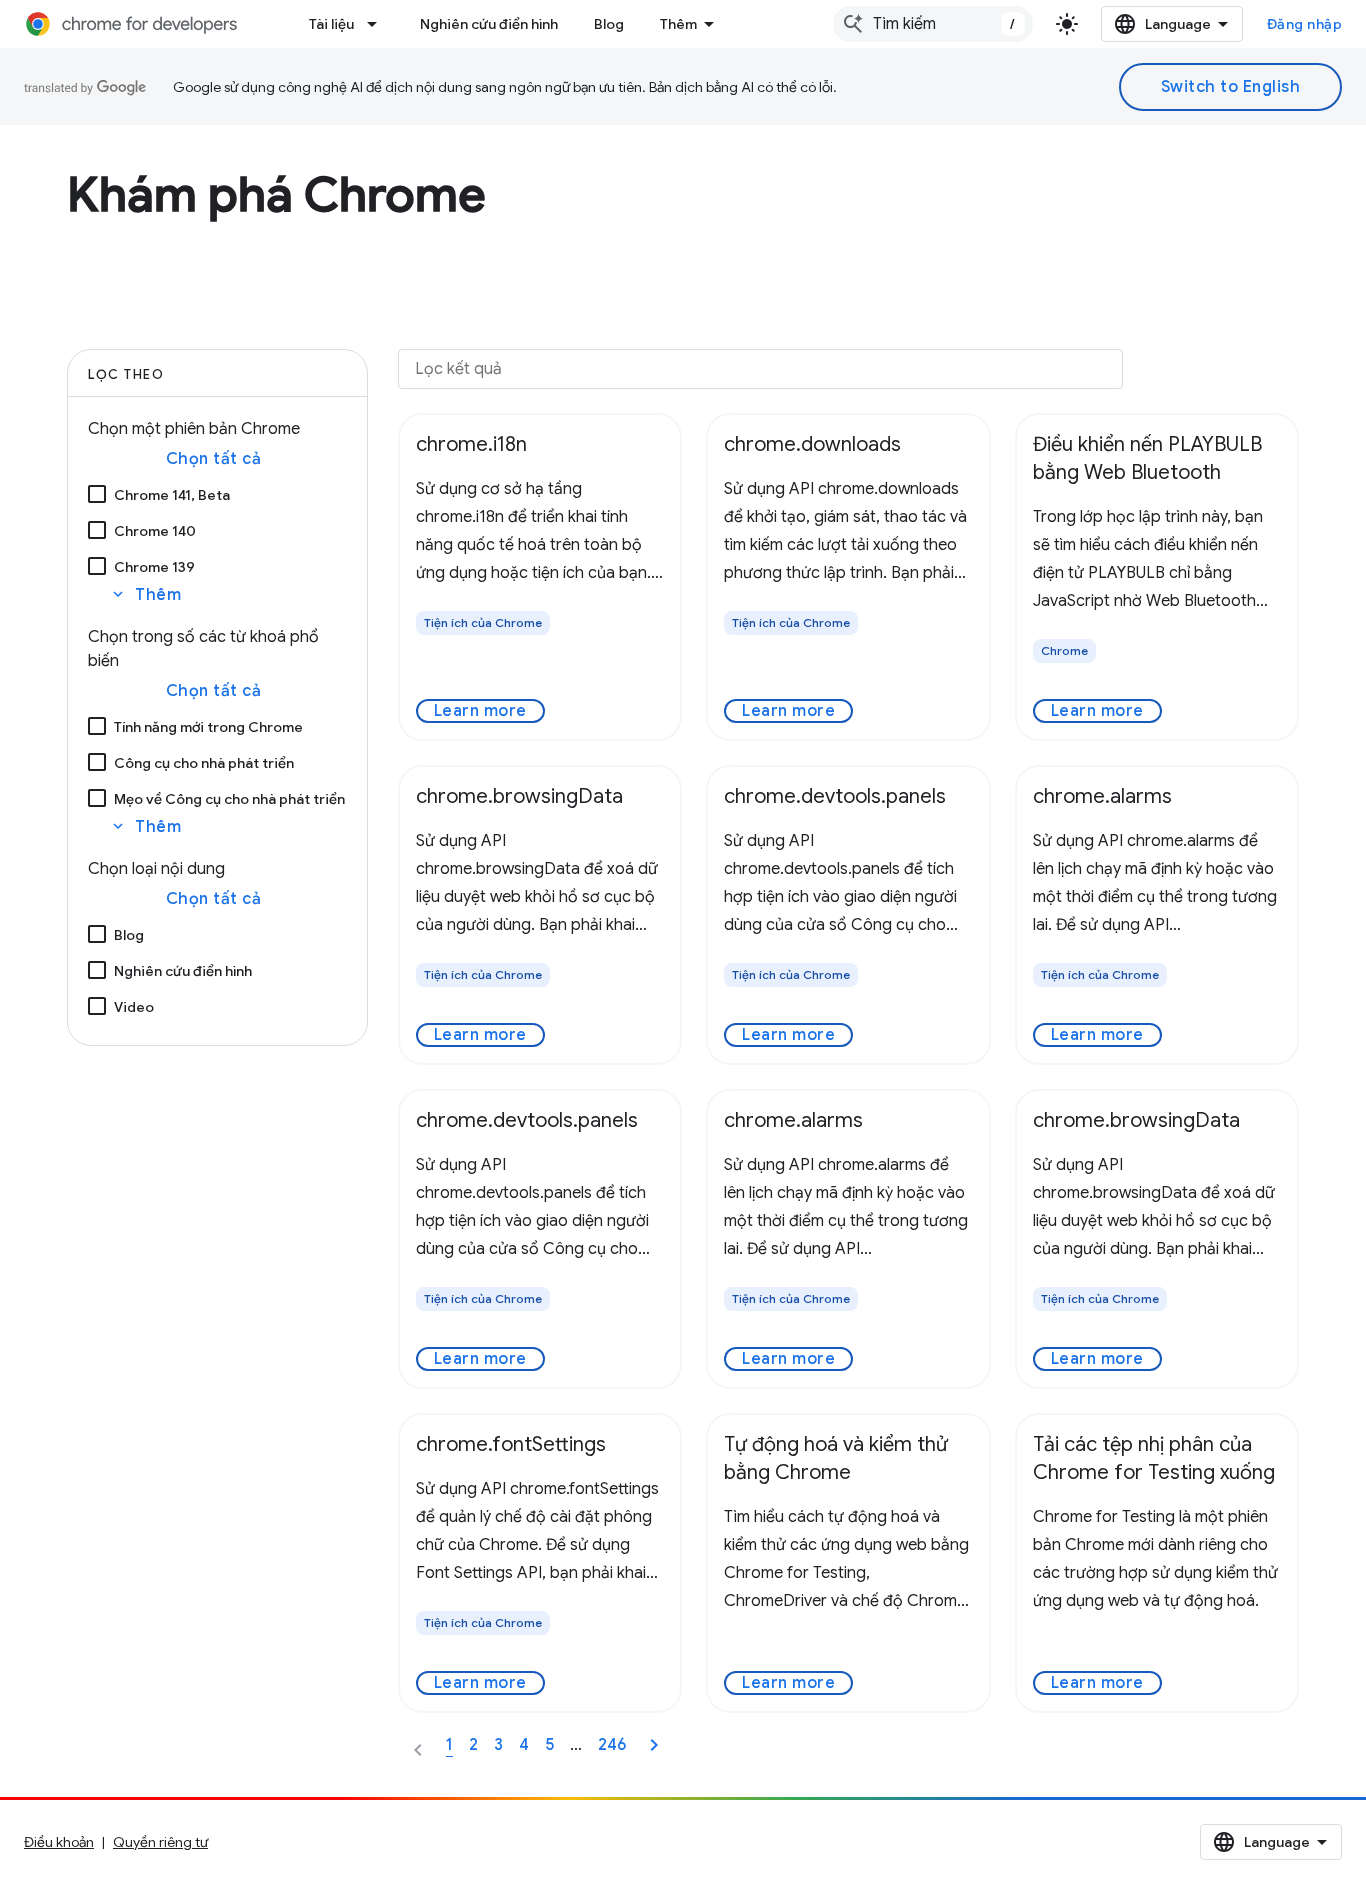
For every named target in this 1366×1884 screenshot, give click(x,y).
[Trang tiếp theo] (654, 1745)
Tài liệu (331, 24)
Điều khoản (59, 1842)
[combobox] (933, 24)
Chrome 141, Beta (172, 495)
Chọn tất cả (214, 459)
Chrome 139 (154, 567)
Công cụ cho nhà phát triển (204, 763)
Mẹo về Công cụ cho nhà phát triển (229, 799)
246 (612, 1745)
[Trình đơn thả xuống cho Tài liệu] (378, 24)
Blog (609, 24)
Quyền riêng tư (160, 1842)
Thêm (678, 24)
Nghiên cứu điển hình (489, 24)
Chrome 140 (155, 531)
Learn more (480, 711)
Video (134, 1007)
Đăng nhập (1305, 24)
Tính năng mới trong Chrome (208, 727)
